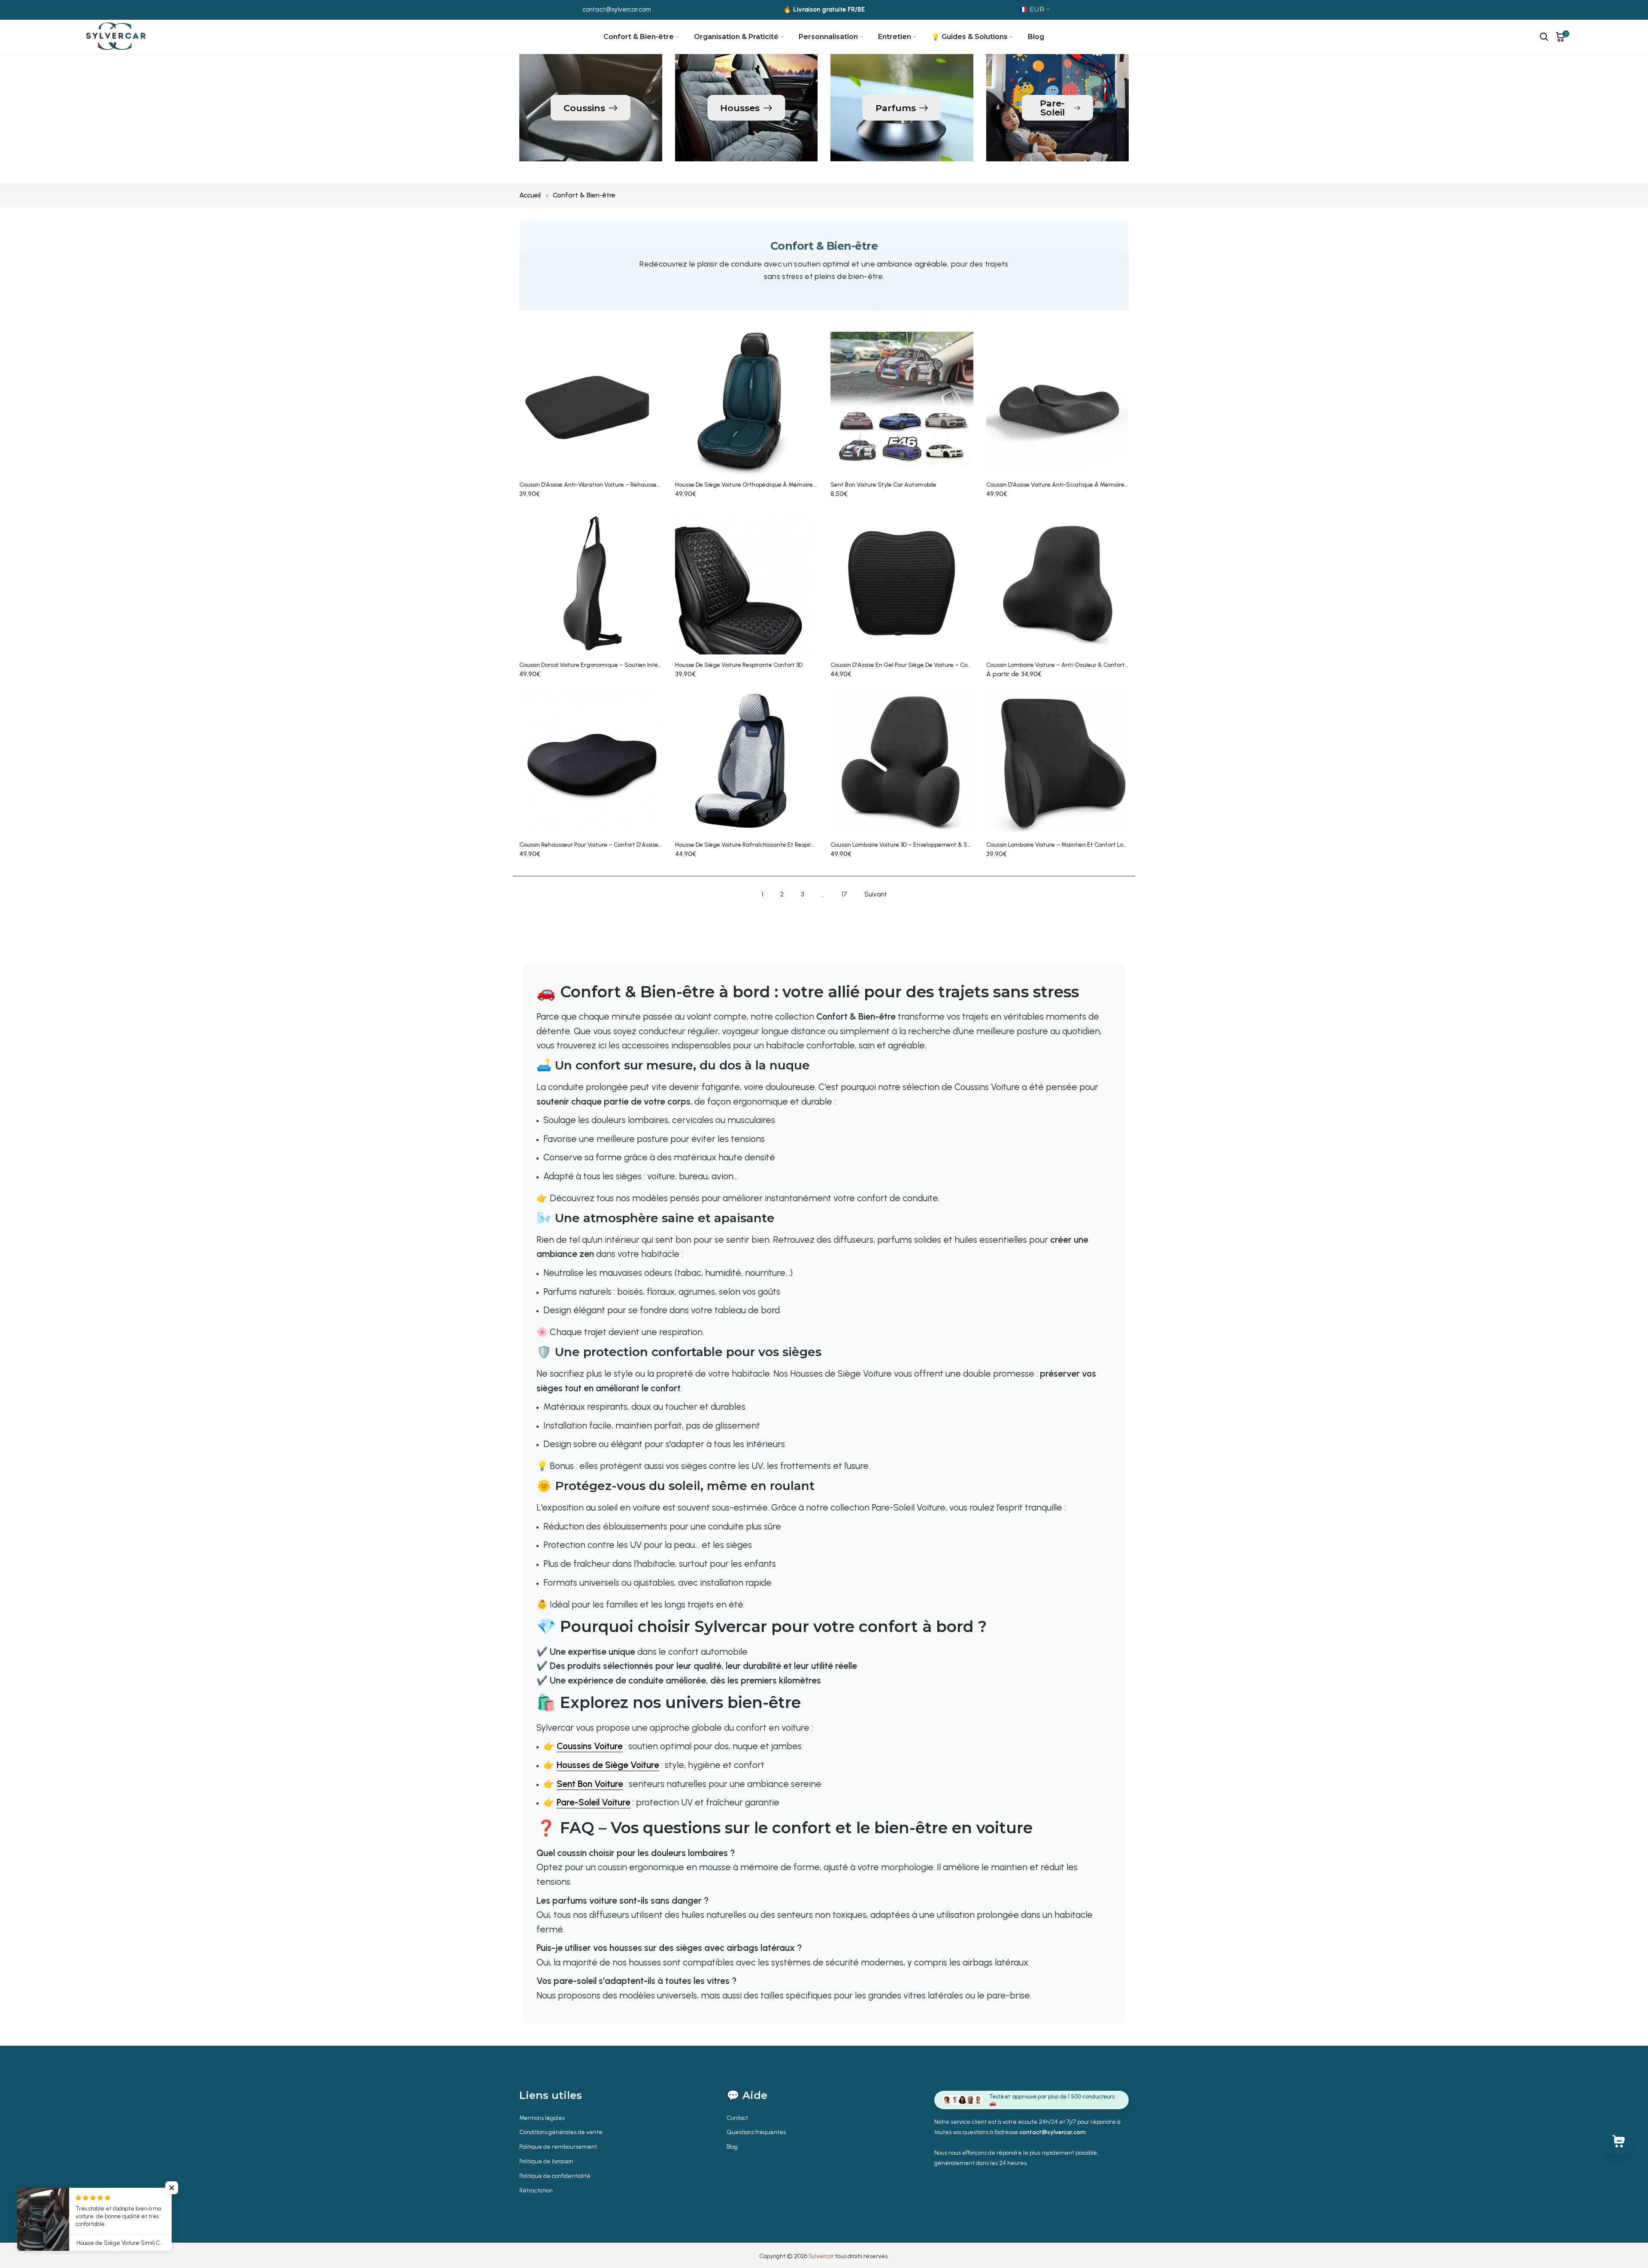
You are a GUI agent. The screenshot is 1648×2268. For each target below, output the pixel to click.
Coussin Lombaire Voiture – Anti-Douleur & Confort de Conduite (1073, 665)
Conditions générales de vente (561, 2132)
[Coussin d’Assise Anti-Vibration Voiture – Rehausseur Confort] (591, 403)
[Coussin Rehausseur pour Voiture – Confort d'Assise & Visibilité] (591, 763)
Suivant (876, 894)
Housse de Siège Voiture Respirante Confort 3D (739, 665)
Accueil (530, 195)
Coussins (584, 108)
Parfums (896, 108)
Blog (1036, 37)
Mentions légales (542, 2118)
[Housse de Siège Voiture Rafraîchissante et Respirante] (747, 763)
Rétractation (536, 2191)
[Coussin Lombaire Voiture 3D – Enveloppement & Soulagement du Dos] (902, 763)
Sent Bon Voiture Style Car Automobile (883, 485)
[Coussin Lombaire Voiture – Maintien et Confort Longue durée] (1058, 763)
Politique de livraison (546, 2161)
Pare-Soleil (1052, 108)
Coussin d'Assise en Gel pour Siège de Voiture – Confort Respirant (920, 665)
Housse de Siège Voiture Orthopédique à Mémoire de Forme (757, 485)
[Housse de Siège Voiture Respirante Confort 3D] (747, 583)
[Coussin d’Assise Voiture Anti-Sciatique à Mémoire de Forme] (1058, 403)
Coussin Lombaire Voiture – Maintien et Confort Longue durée (1071, 845)
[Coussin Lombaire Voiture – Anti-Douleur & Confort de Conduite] (1058, 583)
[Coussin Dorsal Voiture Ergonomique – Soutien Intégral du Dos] (591, 583)
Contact (737, 2118)
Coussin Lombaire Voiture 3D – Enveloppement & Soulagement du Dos (926, 845)
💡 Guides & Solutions (969, 37)
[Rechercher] (1544, 37)
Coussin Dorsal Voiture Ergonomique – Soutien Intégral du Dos (604, 665)
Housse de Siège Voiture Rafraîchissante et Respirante (750, 845)
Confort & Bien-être (639, 37)
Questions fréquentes (756, 2132)
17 (844, 894)
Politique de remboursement (558, 2147)
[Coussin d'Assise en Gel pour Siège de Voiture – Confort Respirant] (902, 583)
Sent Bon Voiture (590, 1784)
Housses (740, 108)
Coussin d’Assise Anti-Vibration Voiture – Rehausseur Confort (602, 485)
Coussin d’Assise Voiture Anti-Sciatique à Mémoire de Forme (1069, 485)
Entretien (895, 37)
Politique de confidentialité (555, 2176)
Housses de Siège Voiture (608, 1765)
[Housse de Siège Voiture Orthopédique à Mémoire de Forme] (747, 403)
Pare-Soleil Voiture (594, 1802)
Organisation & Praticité (736, 37)
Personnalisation (828, 37)
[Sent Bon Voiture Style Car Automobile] (902, 403)
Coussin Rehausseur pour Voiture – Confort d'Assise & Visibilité (603, 845)
